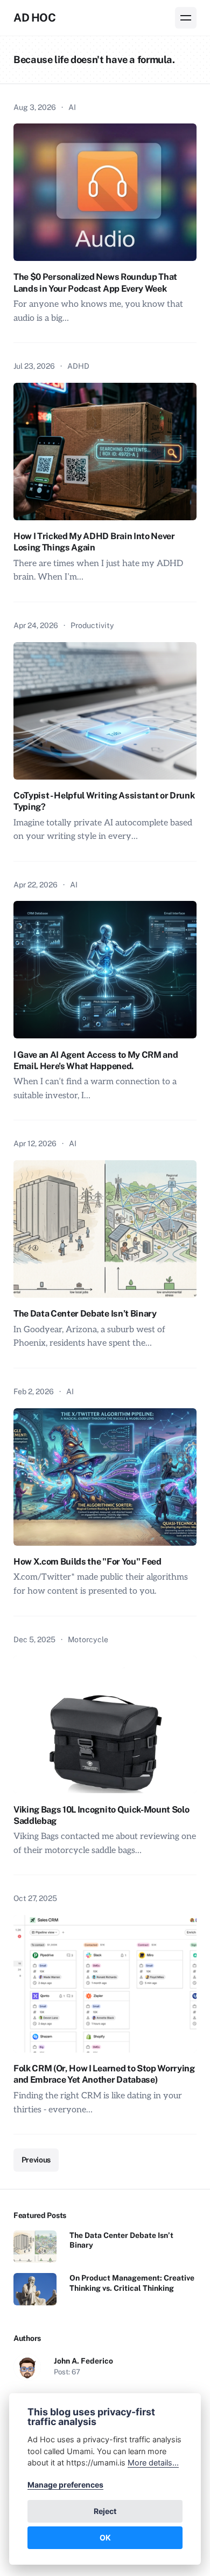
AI (72, 107)
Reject (105, 2511)
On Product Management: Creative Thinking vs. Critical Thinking (132, 2283)
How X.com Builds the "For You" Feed (87, 1562)
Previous (36, 2160)
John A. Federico (83, 2361)
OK (105, 2537)
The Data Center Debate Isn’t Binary (85, 1314)
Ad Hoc (35, 18)
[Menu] (186, 18)
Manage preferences (65, 2485)
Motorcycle (88, 1640)
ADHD (78, 366)
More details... (153, 2463)
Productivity (92, 625)
